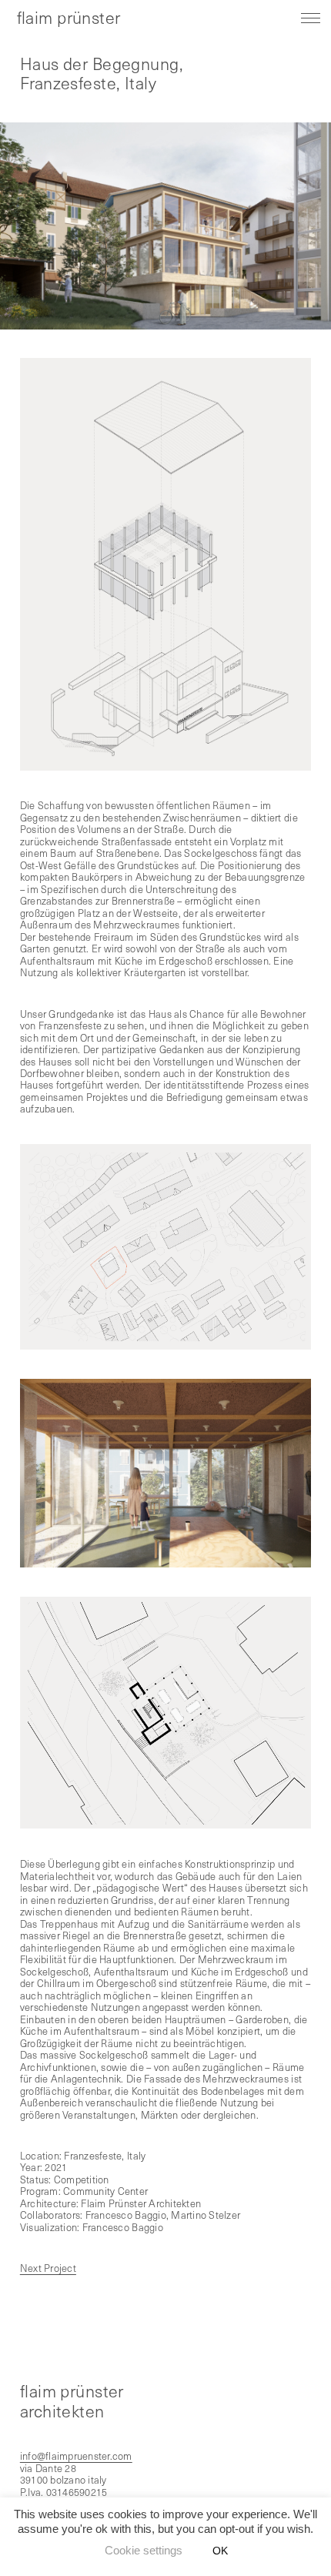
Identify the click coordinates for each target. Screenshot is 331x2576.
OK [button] (220, 2551)
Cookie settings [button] (144, 2550)
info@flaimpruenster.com (76, 2456)
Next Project (48, 2268)
